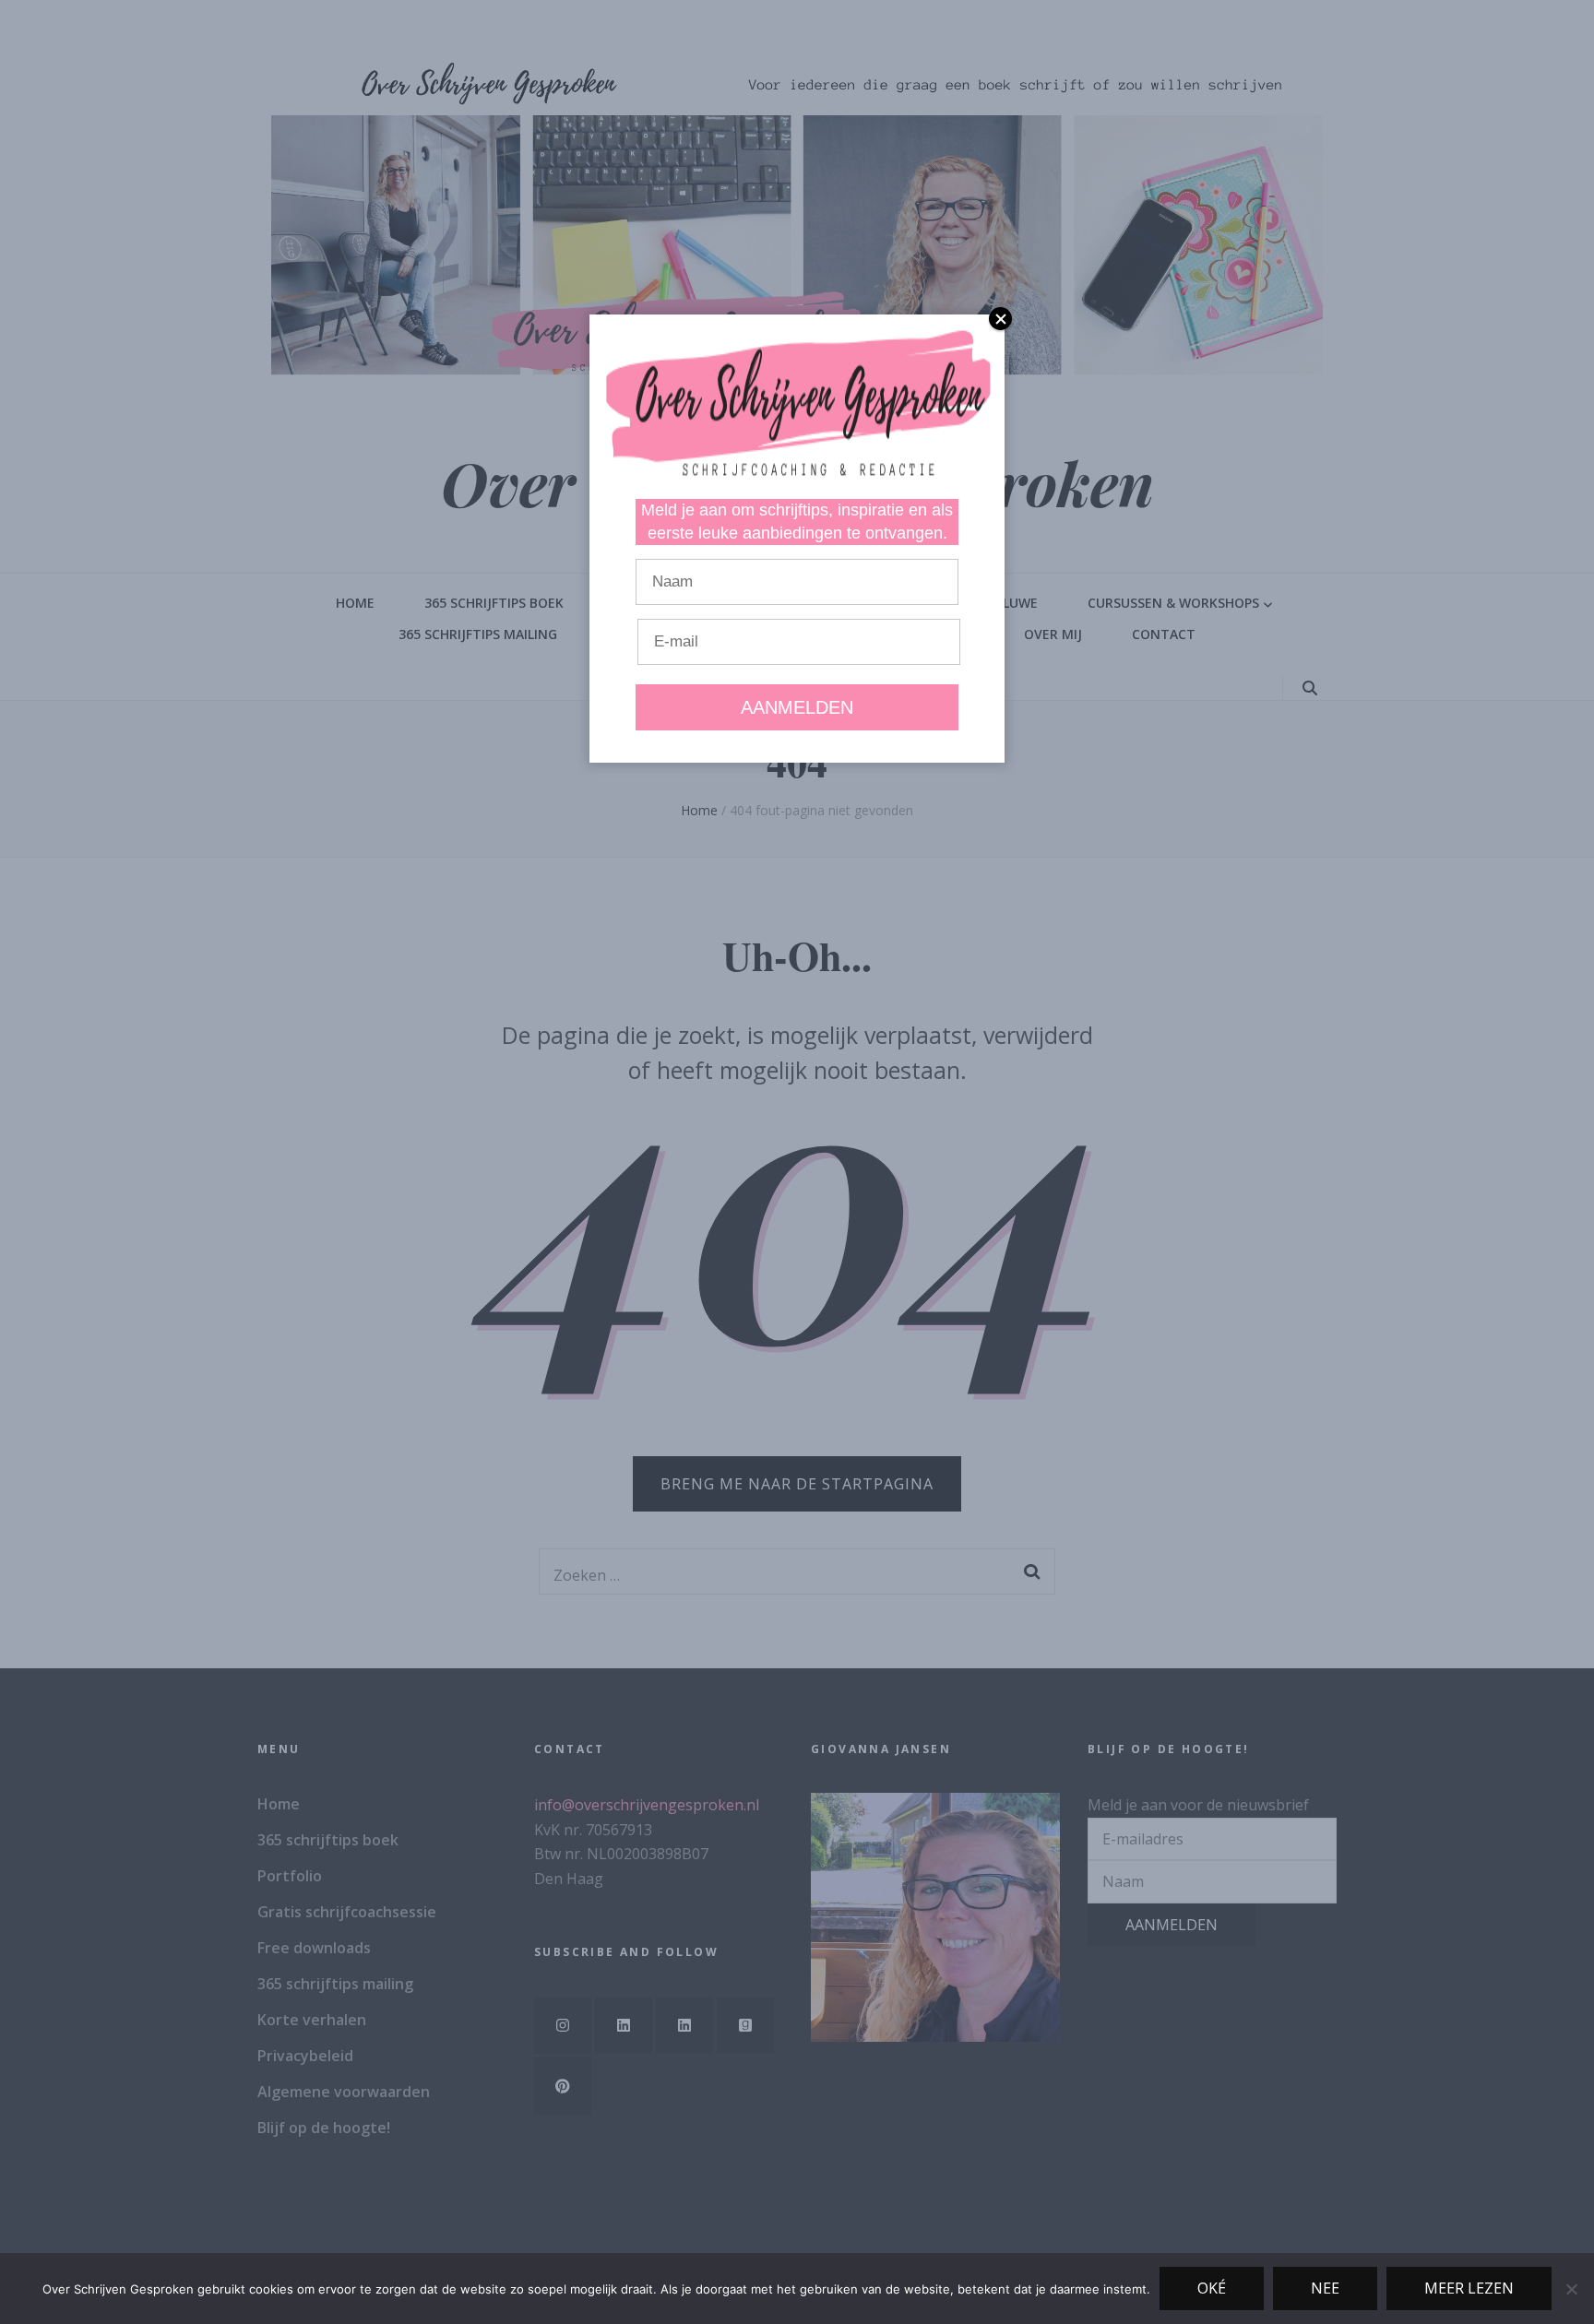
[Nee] (1571, 2289)
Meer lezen (1469, 2288)
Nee (1325, 2288)
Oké (1212, 2288)
